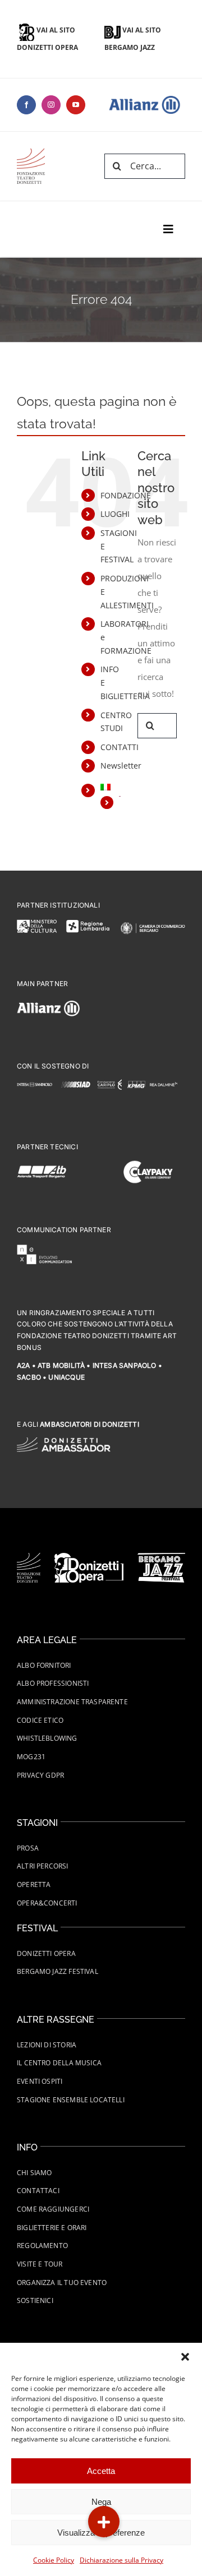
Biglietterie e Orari (52, 2228)
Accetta (101, 2471)
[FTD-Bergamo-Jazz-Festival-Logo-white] (161, 1557)
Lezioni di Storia (47, 2045)
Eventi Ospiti (40, 2081)
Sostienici (35, 2300)
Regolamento (42, 2246)
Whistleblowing (47, 1738)
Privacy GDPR (40, 1775)
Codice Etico (40, 1720)
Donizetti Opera (46, 1953)
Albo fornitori (44, 1665)
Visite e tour (40, 2264)
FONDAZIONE (126, 495)
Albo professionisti (53, 1683)
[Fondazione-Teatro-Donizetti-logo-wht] (29, 1557)
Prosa (28, 1848)
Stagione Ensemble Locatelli (71, 2100)
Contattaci (38, 2191)
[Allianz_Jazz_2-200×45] (31, 152)
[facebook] (26, 105)
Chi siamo (35, 2173)
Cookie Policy (54, 2560)
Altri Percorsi (43, 1866)
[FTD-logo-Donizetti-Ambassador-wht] (64, 1441)
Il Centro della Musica (59, 2063)
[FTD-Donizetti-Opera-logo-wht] (89, 1557)
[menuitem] (111, 787)
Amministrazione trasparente (72, 1702)
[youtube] (76, 105)
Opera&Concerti (47, 1903)
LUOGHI (115, 514)
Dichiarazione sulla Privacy (121, 2560)
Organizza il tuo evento (62, 2283)
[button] (185, 2357)
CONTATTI (120, 747)
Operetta (34, 1884)
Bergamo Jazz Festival (58, 1971)
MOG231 (31, 1757)
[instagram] (51, 105)
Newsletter (121, 766)
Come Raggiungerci (53, 2209)
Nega (101, 2502)
